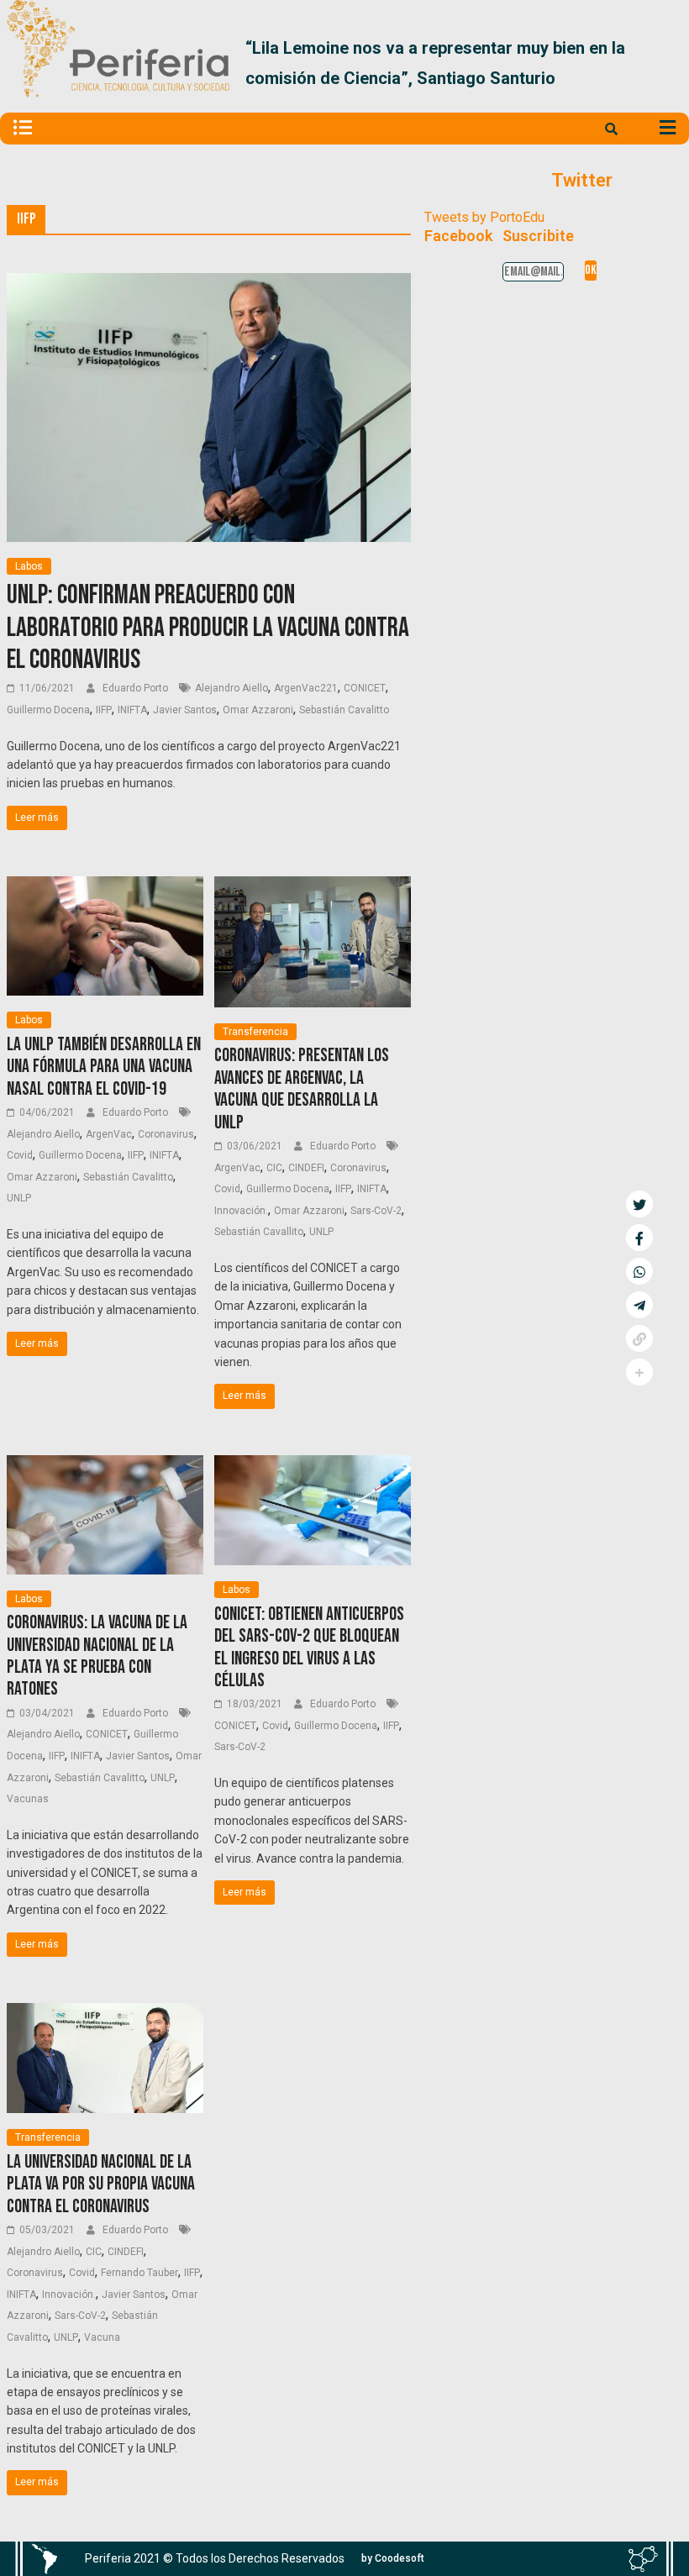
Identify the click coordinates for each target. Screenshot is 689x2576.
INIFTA (132, 710)
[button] (663, 63)
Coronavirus (166, 1134)
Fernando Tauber (139, 2273)
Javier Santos (185, 710)
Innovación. (241, 1211)
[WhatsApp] (639, 1271)
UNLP (19, 1198)
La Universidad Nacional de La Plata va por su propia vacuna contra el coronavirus (101, 2184)
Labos (29, 566)
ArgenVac (109, 1134)
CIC (274, 1168)
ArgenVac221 (306, 688)
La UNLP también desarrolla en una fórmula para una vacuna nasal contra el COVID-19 (104, 1067)
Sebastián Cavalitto (344, 710)
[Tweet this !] (639, 1204)
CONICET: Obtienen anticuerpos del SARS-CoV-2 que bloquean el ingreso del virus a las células (309, 1648)
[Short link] (639, 1338)
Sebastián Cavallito (259, 1232)
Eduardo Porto (137, 688)
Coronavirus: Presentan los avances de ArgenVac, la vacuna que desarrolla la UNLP (302, 1089)
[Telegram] (639, 1305)
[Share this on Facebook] (639, 1238)
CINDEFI (306, 1168)
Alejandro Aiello (231, 688)
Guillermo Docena (48, 710)
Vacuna (102, 2337)
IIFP (104, 710)
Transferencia (255, 1032)
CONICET (365, 688)
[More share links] (639, 1372)
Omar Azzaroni (258, 710)
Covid (20, 1155)
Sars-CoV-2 (376, 1211)
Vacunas (28, 1799)
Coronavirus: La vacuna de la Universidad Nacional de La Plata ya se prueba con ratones (97, 1656)
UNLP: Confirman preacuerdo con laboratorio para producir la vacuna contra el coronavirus (208, 628)
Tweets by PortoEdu (484, 217)
